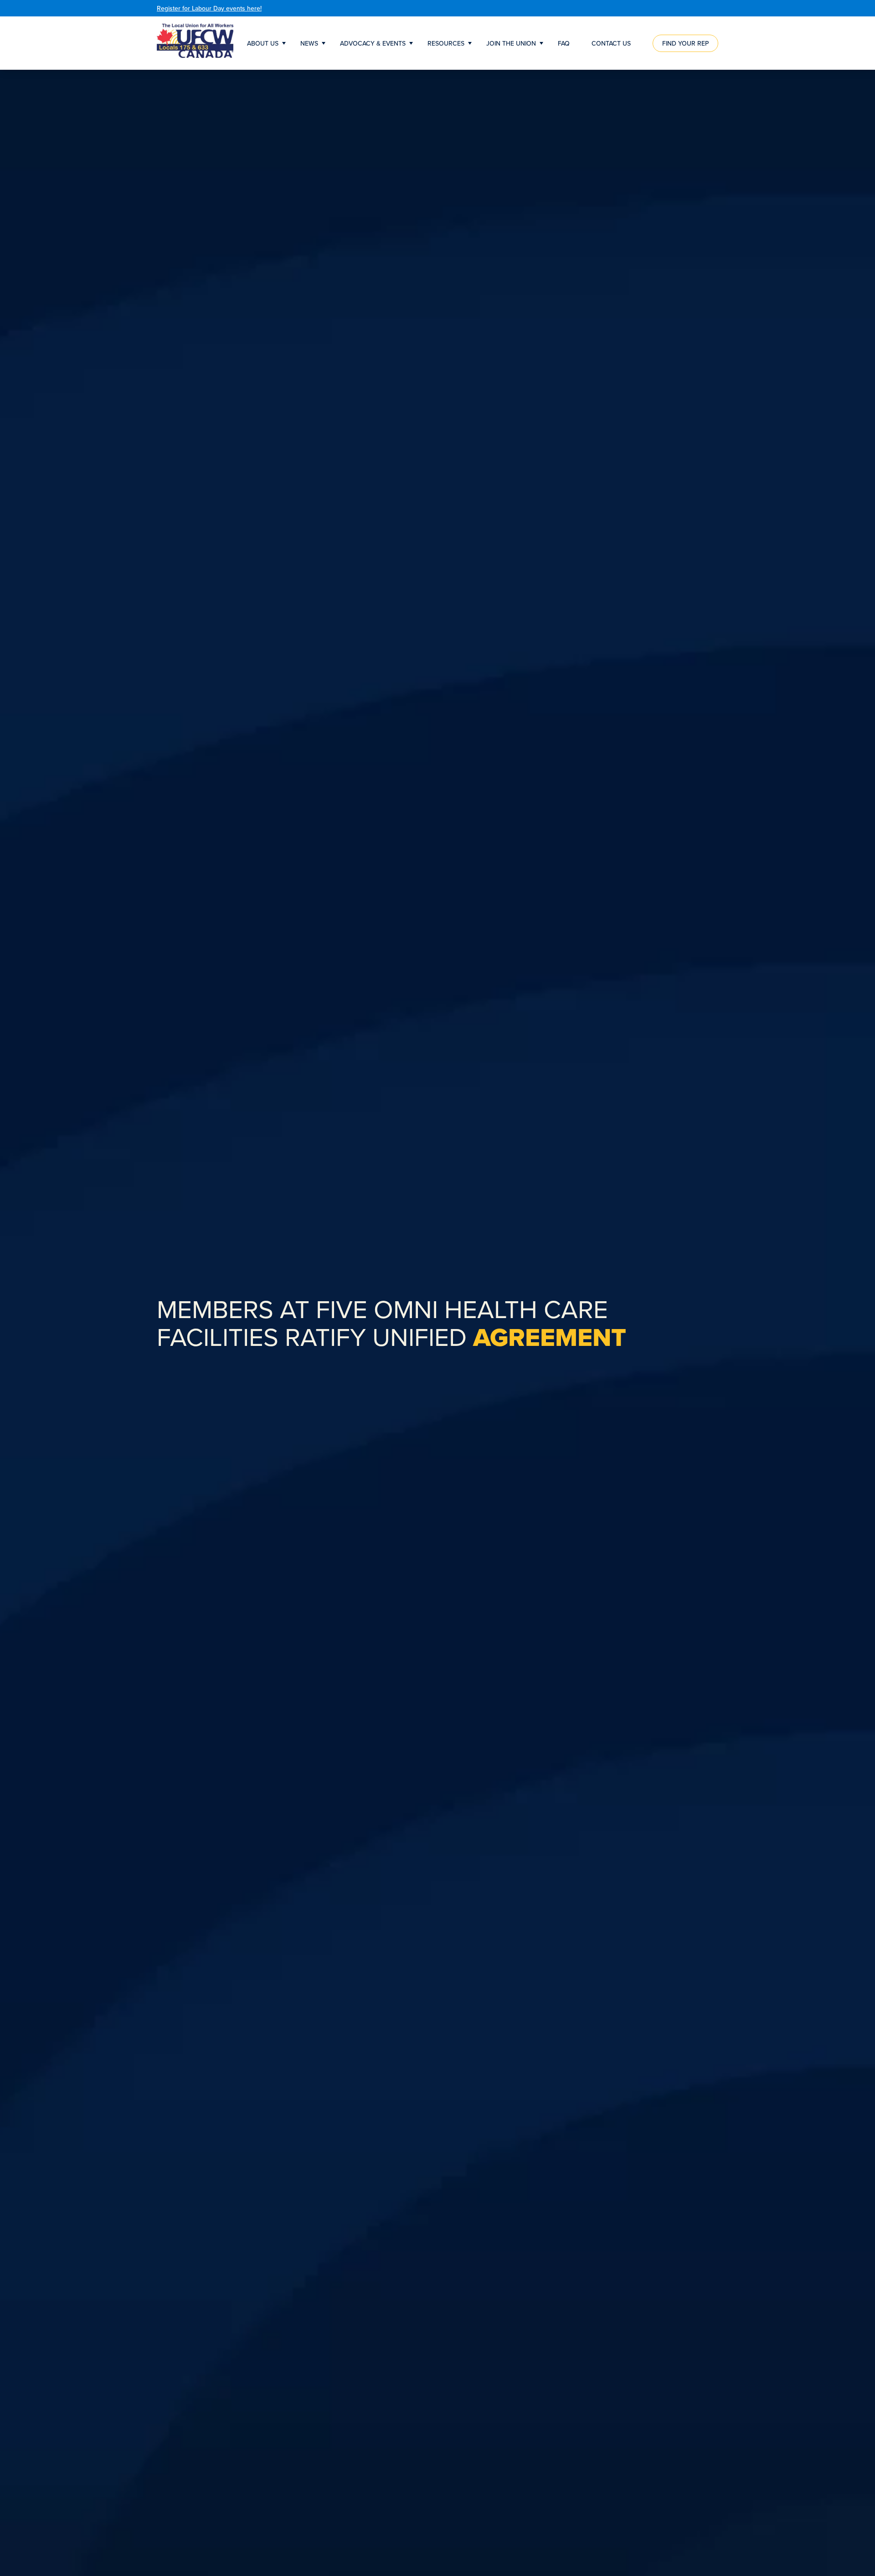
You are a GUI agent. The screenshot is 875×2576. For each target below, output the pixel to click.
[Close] (716, 8)
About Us (263, 43)
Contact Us (611, 43)
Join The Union (511, 43)
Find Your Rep (685, 43)
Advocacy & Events (373, 43)
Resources (446, 43)
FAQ (564, 43)
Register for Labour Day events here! (209, 8)
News (309, 43)
